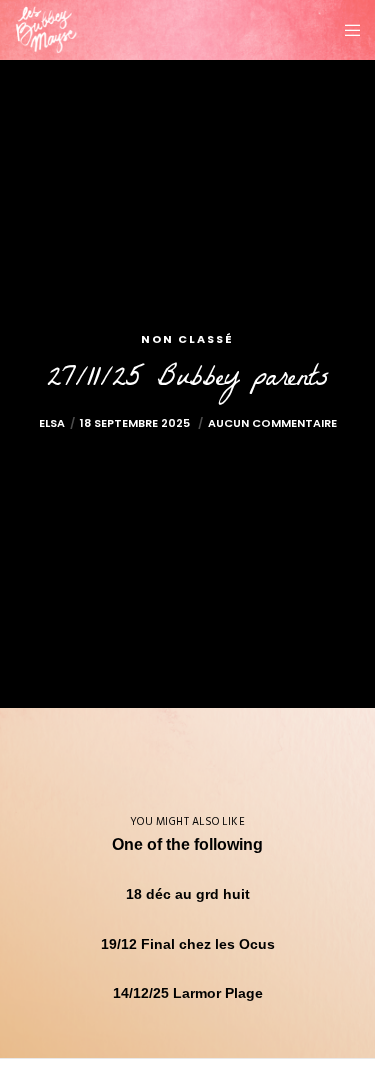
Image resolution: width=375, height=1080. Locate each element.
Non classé (187, 339)
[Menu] (346, 30)
